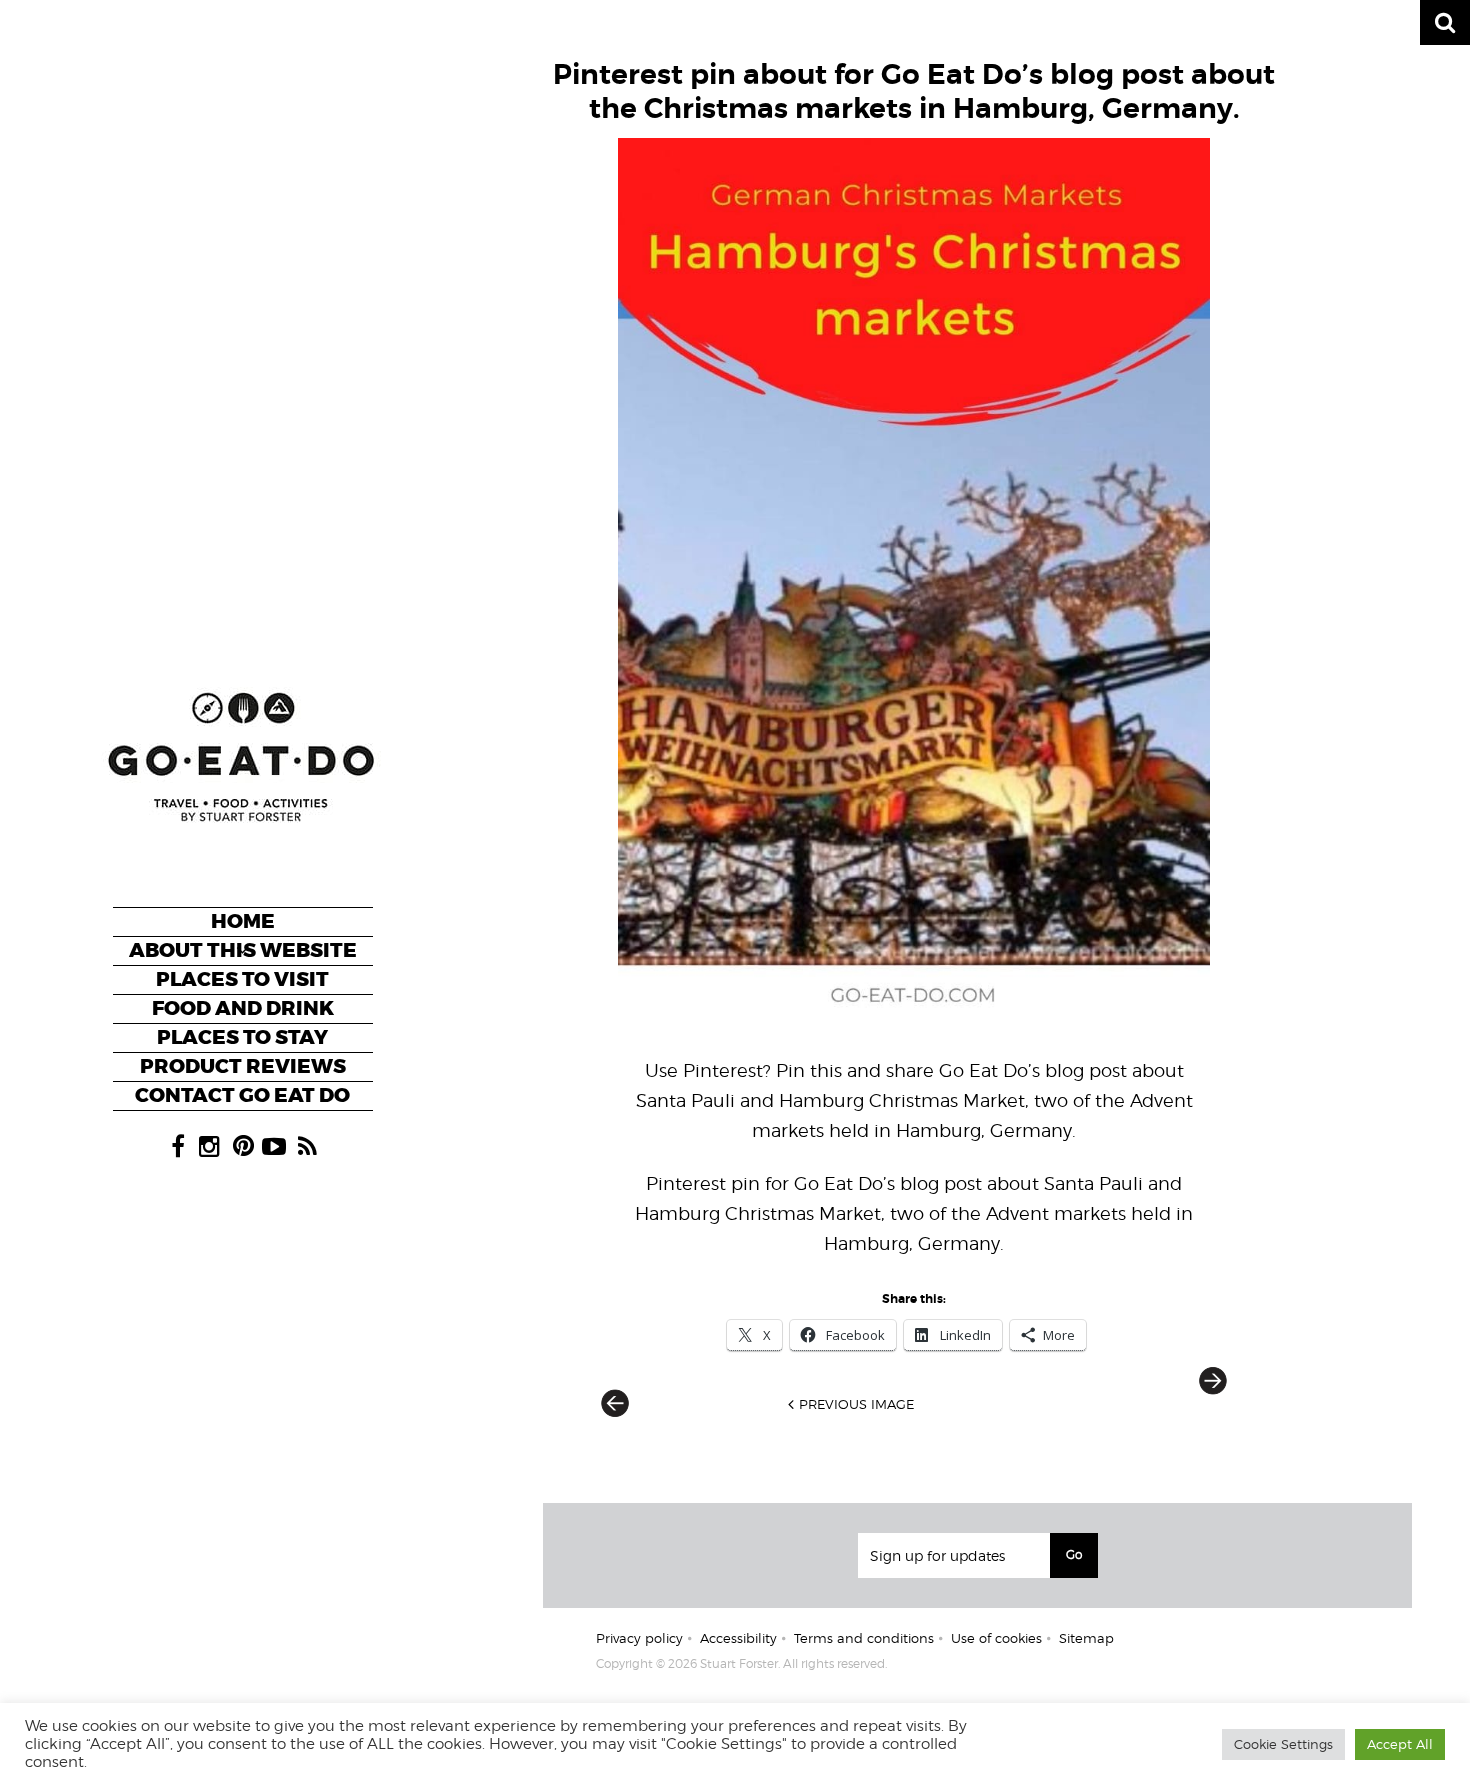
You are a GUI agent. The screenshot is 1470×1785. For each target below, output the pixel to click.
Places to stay (242, 1037)
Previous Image (856, 1404)
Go (1074, 1554)
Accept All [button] (1400, 1744)
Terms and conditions (864, 1638)
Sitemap (1086, 1638)
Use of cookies (996, 1638)
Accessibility (738, 1638)
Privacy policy (639, 1638)
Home (243, 921)
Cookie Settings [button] (1283, 1744)
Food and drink (243, 1008)
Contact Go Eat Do (242, 1095)
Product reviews (243, 1066)
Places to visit (242, 979)
